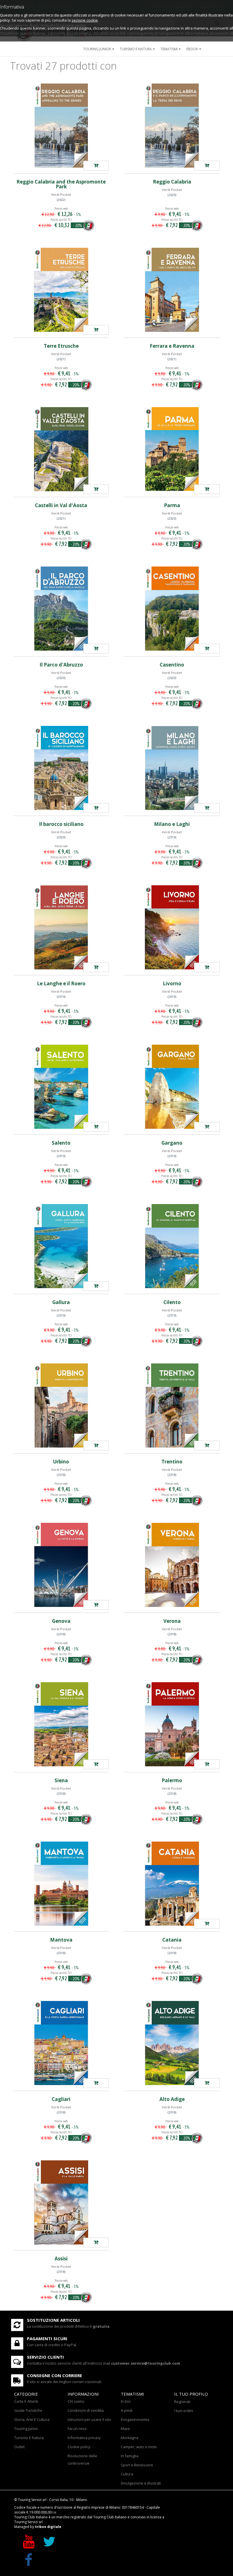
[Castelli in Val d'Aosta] (61, 449)
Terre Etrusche (61, 346)
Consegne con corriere (55, 2375)
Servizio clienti (45, 2357)
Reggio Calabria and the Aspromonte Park (61, 184)
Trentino (172, 1462)
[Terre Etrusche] (61, 290)
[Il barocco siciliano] (61, 768)
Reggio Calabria (172, 182)
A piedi (127, 2410)
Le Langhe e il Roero (61, 983)
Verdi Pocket (61, 194)
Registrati (182, 2402)
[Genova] (61, 1565)
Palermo (172, 1780)
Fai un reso (77, 2429)
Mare (125, 2429)
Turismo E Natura (29, 2438)
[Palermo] (172, 1724)
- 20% (78, 225)
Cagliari (61, 2099)
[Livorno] (172, 927)
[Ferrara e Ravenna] (172, 290)
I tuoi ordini (184, 2411)
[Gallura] (61, 1246)
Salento (61, 1143)
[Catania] (172, 1884)
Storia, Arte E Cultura (32, 2419)
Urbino (61, 1462)
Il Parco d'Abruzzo (61, 665)
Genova (61, 1621)
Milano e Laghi (172, 824)
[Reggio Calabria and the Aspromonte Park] (61, 126)
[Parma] (172, 449)
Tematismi (169, 49)
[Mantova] (61, 1884)
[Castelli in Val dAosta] (96, 489)
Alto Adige (172, 2099)
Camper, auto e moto (139, 2447)
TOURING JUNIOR (97, 49)
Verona (172, 1621)
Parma (172, 505)
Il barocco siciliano (61, 824)
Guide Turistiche (28, 2410)
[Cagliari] (61, 2043)
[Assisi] (61, 2202)
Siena (61, 1780)
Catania (172, 1940)
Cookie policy (79, 2447)
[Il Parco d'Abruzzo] (61, 609)
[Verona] (172, 1565)
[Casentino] (172, 609)
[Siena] (61, 1724)
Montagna (130, 2438)
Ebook (192, 49)
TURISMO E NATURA (136, 49)
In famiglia (130, 2456)
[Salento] (61, 1087)
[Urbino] (61, 1405)
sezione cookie (85, 20)
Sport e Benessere (137, 2465)
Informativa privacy (84, 2438)
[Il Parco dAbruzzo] (96, 649)
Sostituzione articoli (53, 2320)
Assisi (61, 2259)
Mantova (61, 1940)
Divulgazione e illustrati (141, 2483)
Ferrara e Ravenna (172, 346)
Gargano (172, 1143)
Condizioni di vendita (86, 2410)
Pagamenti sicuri (47, 2338)
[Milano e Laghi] (172, 768)
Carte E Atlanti (26, 2401)
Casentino (172, 665)
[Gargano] (172, 1087)
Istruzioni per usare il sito (89, 2419)
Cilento (172, 1302)
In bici (126, 2401)
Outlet (19, 2447)
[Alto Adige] (172, 2043)
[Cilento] (172, 1246)
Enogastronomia (135, 2419)
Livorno (172, 983)
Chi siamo (76, 2401)
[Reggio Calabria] (172, 126)
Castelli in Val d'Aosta (61, 505)
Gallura (61, 1302)
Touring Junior (26, 2429)
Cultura (127, 2474)
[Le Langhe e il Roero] (61, 927)
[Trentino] (172, 1405)
